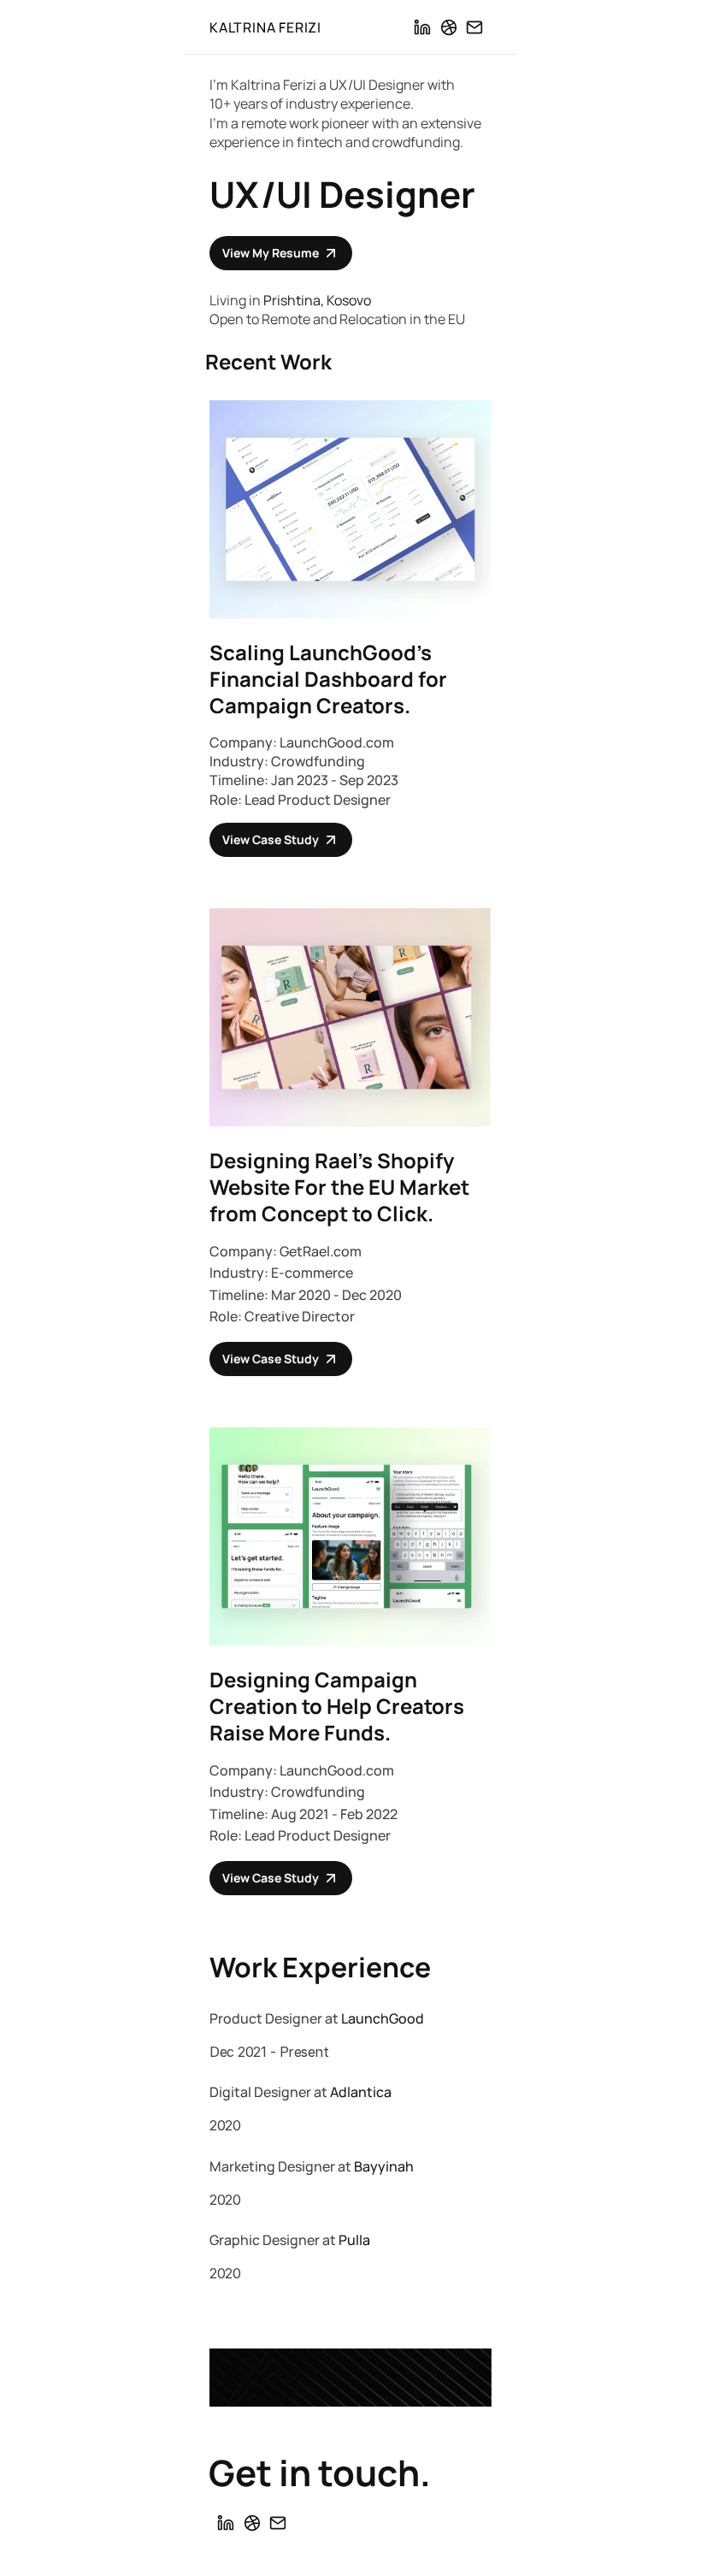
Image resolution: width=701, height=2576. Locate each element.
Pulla (354, 2240)
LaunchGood (383, 2018)
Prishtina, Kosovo (317, 300)
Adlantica (361, 2092)
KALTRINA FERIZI (265, 27)
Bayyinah (384, 2166)
